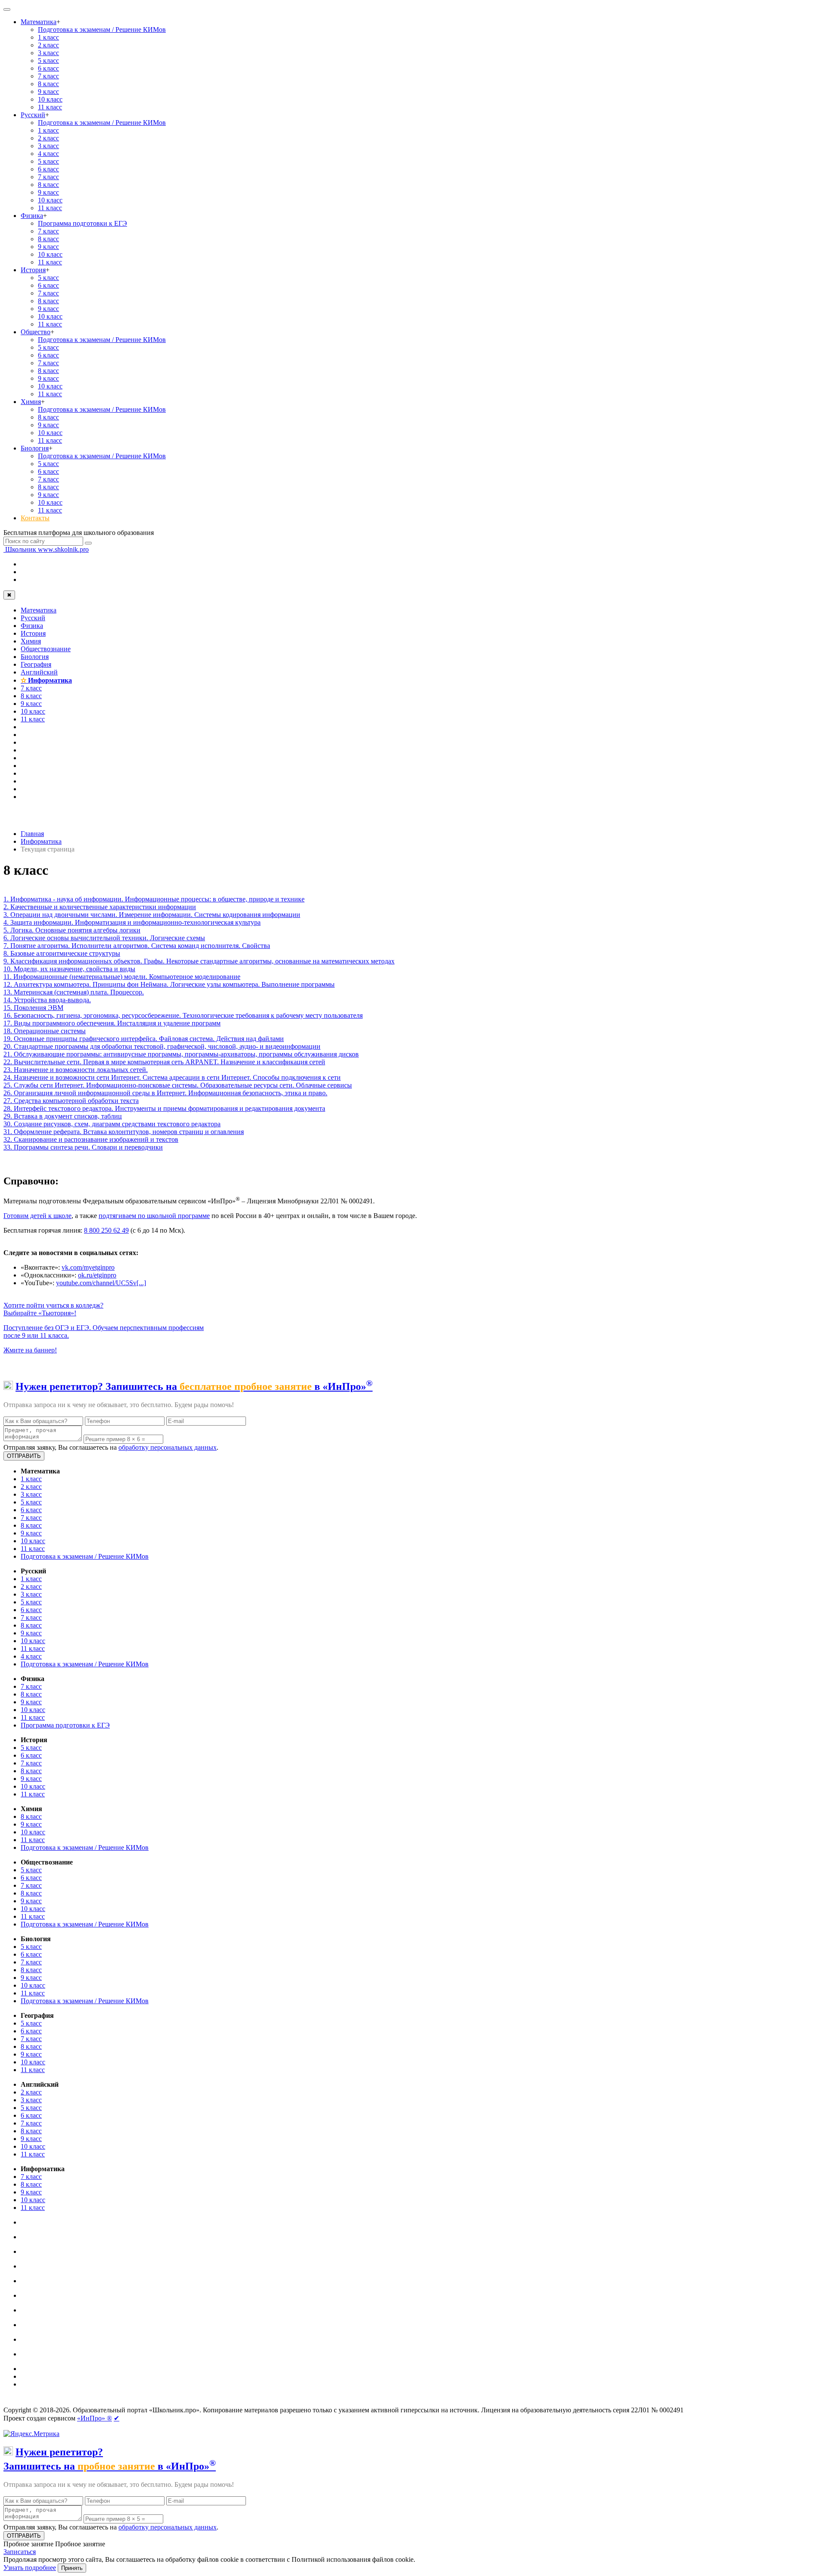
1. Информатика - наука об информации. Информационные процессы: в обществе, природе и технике (154, 899)
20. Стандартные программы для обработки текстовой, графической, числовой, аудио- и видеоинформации (162, 1046)
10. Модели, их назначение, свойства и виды (69, 969)
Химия (31, 402)
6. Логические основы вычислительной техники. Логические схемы (104, 938)
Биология (35, 448)
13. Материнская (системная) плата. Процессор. (74, 992)
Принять (72, 2568)
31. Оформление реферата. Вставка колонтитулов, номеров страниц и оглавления (124, 1132)
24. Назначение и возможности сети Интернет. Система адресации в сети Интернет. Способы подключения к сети (172, 1077)
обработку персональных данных (168, 1447)
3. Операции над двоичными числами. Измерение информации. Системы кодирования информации (152, 915)
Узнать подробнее (30, 2568)
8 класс (48, 84)
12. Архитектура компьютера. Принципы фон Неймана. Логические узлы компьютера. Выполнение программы (169, 984)
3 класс (48, 53)
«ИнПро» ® (95, 2418)
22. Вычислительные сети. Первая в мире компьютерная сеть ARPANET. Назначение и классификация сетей (164, 1062)
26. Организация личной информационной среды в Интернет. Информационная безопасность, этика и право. (165, 1093)
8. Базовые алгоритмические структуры (62, 953)
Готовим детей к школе (37, 1216)
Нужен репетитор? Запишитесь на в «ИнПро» (194, 1386)
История (33, 270)
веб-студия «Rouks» (70, 2403)
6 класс (48, 68)
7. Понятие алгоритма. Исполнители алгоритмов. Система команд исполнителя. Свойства (137, 946)
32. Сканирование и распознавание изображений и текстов (91, 1139)
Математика (39, 22)
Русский (33, 115)
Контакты (35, 518)
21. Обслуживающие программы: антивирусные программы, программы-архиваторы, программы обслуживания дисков (181, 1054)
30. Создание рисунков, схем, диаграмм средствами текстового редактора (112, 1124)
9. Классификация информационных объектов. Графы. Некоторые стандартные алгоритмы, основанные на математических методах (199, 961)
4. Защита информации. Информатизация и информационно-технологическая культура (132, 922)
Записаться (20, 2552)
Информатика (46, 680)
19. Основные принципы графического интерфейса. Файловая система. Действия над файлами (144, 1039)
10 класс (50, 99)
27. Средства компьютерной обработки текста (71, 1101)
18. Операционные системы (45, 1031)
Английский (39, 672)
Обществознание (46, 649)
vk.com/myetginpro (88, 1267)
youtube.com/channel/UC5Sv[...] (101, 1283)
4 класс (48, 154)
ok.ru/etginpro (97, 1275)
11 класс (50, 107)
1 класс (48, 37)
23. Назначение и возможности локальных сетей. (76, 1070)
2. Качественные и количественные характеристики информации (100, 907)
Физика (32, 216)
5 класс (48, 61)
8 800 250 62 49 (106, 1230)
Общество (36, 332)
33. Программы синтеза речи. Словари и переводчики (83, 1147)
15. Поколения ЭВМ (33, 1008)
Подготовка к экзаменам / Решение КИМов (102, 30)
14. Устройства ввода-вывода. (47, 1000)
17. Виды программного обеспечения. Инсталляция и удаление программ (112, 1023)
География (36, 664)
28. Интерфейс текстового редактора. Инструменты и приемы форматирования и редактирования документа (164, 1108)
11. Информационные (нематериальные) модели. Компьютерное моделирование (122, 977)
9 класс (48, 92)
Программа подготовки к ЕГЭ (82, 223)
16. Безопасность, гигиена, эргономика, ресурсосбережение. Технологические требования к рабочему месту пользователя (183, 1015)
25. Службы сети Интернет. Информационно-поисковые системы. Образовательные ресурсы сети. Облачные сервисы (178, 1085)
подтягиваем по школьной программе (154, 1216)
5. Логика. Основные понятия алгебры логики (72, 930)
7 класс (48, 76)
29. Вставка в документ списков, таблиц (63, 1116)
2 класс (48, 45)
